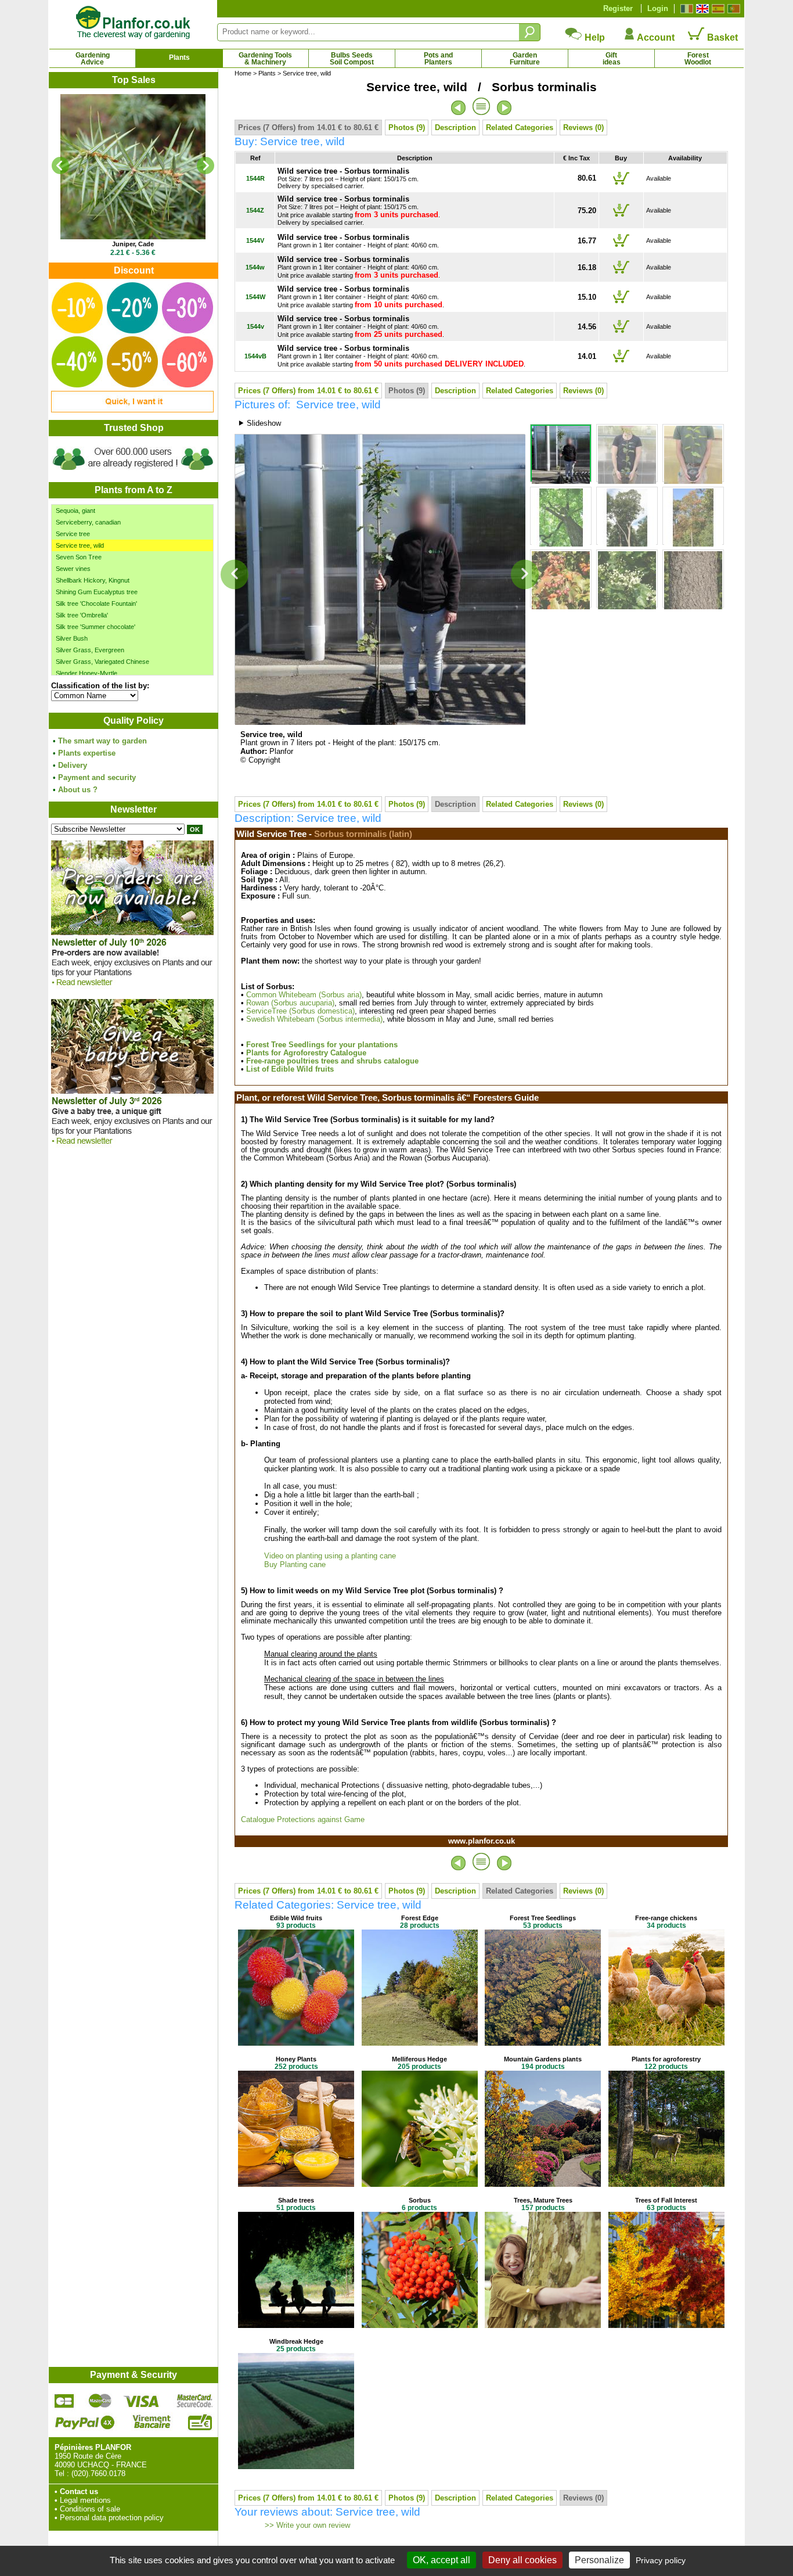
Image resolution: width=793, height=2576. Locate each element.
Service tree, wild (80, 545)
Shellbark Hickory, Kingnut (93, 580)
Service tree (73, 534)
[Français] (685, 9)
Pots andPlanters (438, 59)
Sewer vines (73, 569)
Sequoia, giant (75, 511)
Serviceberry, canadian (88, 522)
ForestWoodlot (698, 59)
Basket (721, 37)
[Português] (732, 9)
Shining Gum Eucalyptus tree (97, 592)
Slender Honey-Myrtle (86, 673)
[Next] (206, 166)
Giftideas (612, 59)
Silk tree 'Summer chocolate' (95, 627)
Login (658, 8)
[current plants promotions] (132, 410)
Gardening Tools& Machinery (265, 59)
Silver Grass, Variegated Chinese (102, 662)
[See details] (133, 167)
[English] (701, 9)
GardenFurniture (525, 59)
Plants (179, 58)
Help (594, 37)
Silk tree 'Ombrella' (82, 615)
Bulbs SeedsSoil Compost (352, 59)
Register (618, 8)
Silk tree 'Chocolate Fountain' (96, 603)
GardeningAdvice (93, 59)
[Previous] (60, 166)
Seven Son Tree (79, 557)
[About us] (133, 472)
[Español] (717, 9)
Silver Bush (72, 638)
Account (655, 37)
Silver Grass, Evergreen (90, 650)
